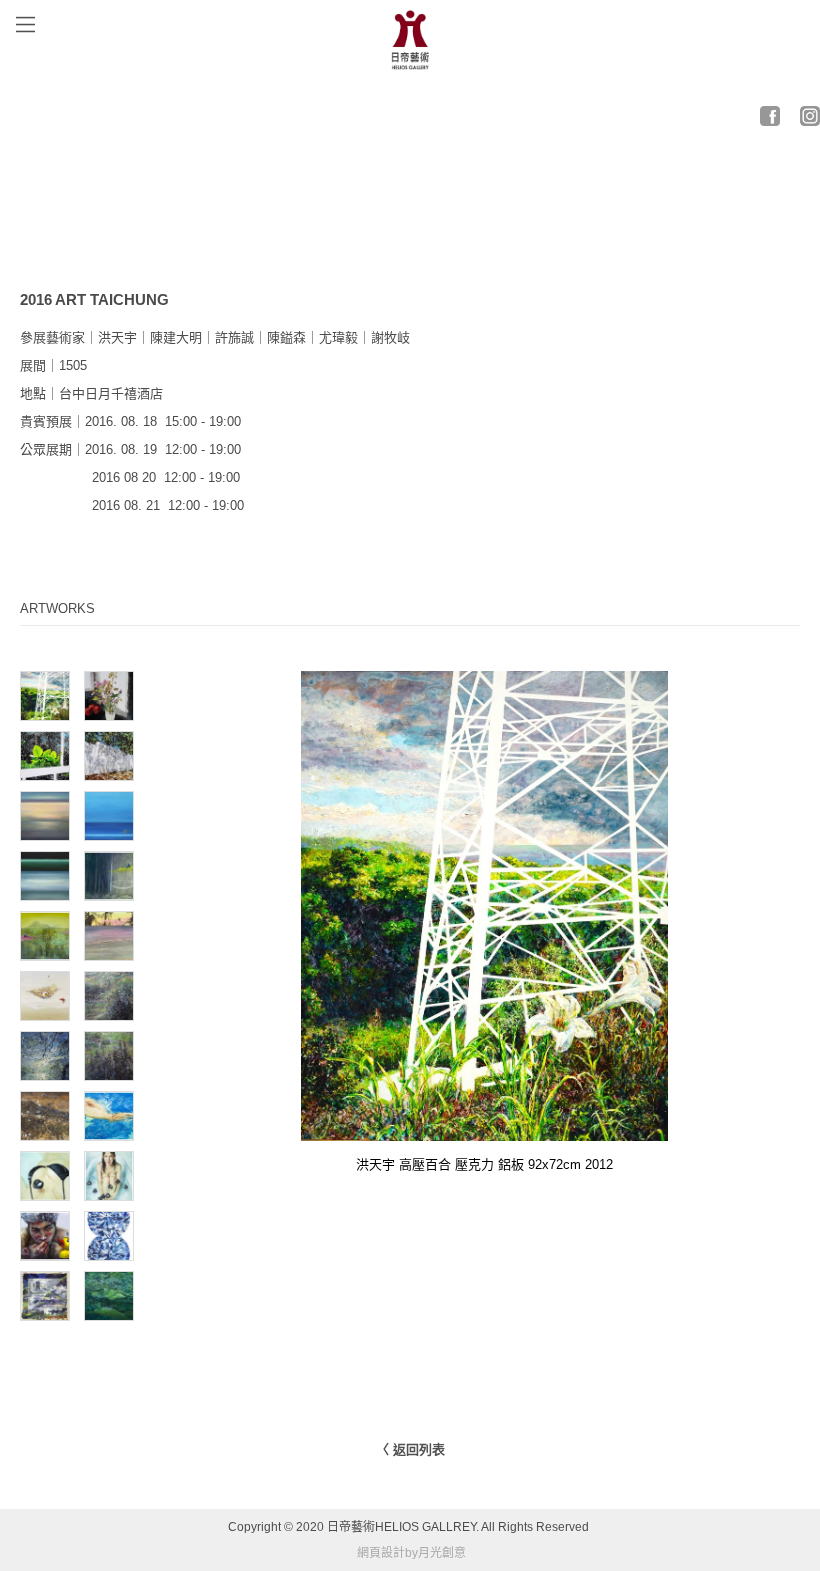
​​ (770, 112)
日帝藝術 (351, 1527)
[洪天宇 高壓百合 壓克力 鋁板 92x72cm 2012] (484, 1126)
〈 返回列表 (410, 1449)
